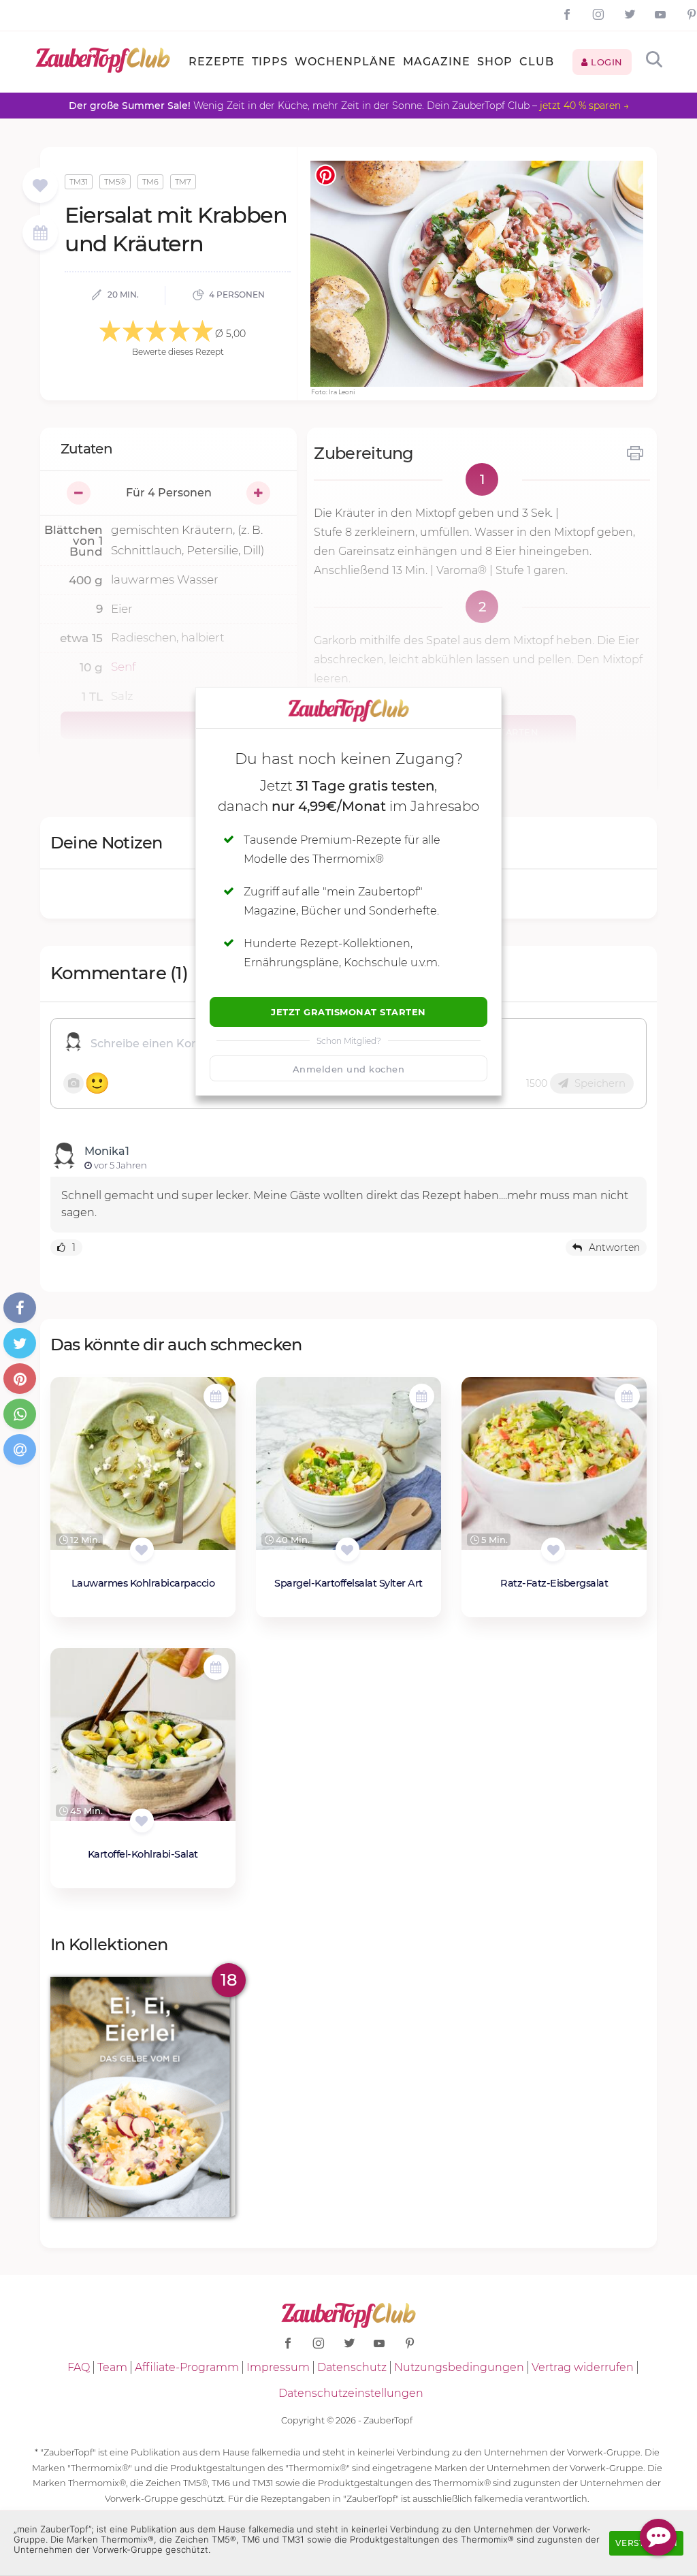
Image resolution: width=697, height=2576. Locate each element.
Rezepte (217, 62)
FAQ (79, 2367)
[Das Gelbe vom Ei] (143, 2097)
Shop (495, 62)
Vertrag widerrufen (583, 2367)
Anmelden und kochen (349, 1069)
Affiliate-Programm (187, 2367)
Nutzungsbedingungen (459, 2367)
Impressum (278, 2367)
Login (605, 62)
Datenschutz (352, 2367)
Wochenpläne (345, 62)
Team (112, 2367)
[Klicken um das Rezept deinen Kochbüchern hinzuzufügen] (142, 1549)
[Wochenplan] (40, 235)
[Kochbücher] (40, 186)
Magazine (437, 62)
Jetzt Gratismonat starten (348, 1012)
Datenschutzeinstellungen (351, 2393)
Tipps (270, 62)
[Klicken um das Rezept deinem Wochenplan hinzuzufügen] (216, 1396)
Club (537, 62)
